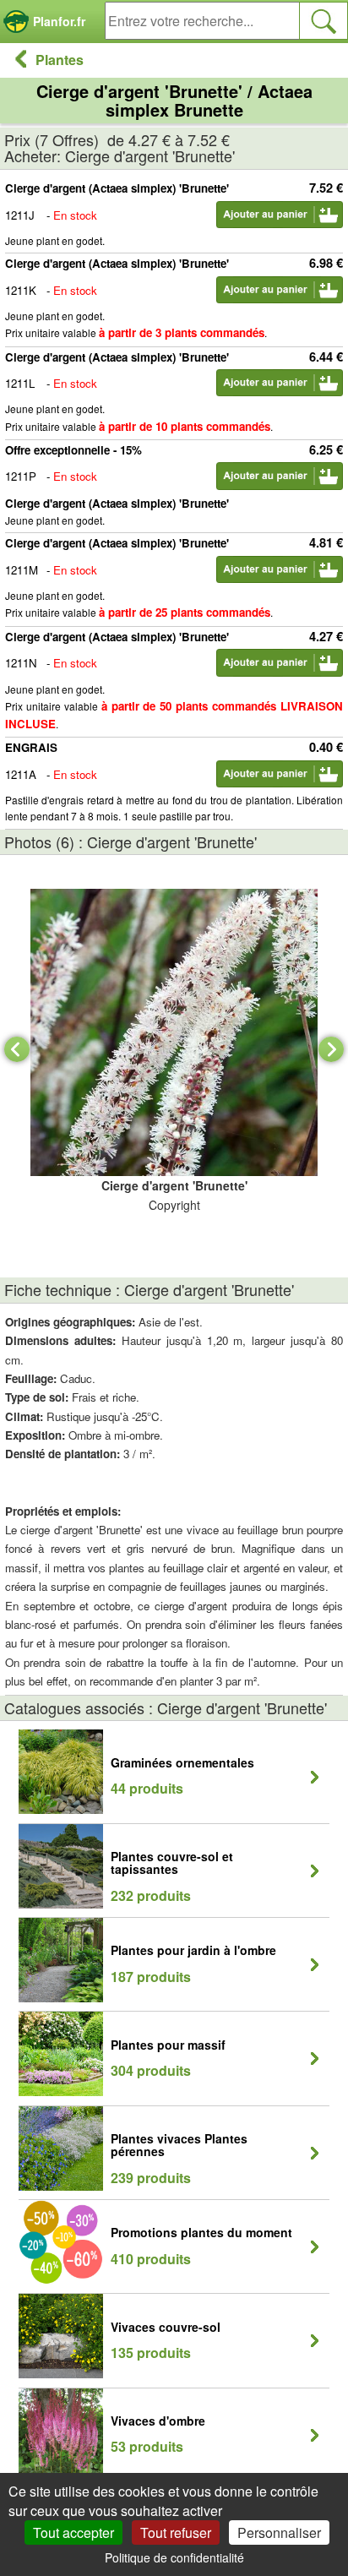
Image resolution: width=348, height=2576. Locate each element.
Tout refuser (176, 2532)
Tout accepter (73, 2532)
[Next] (331, 1049)
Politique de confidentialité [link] (174, 2557)
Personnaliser (279, 2532)
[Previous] (17, 1049)
